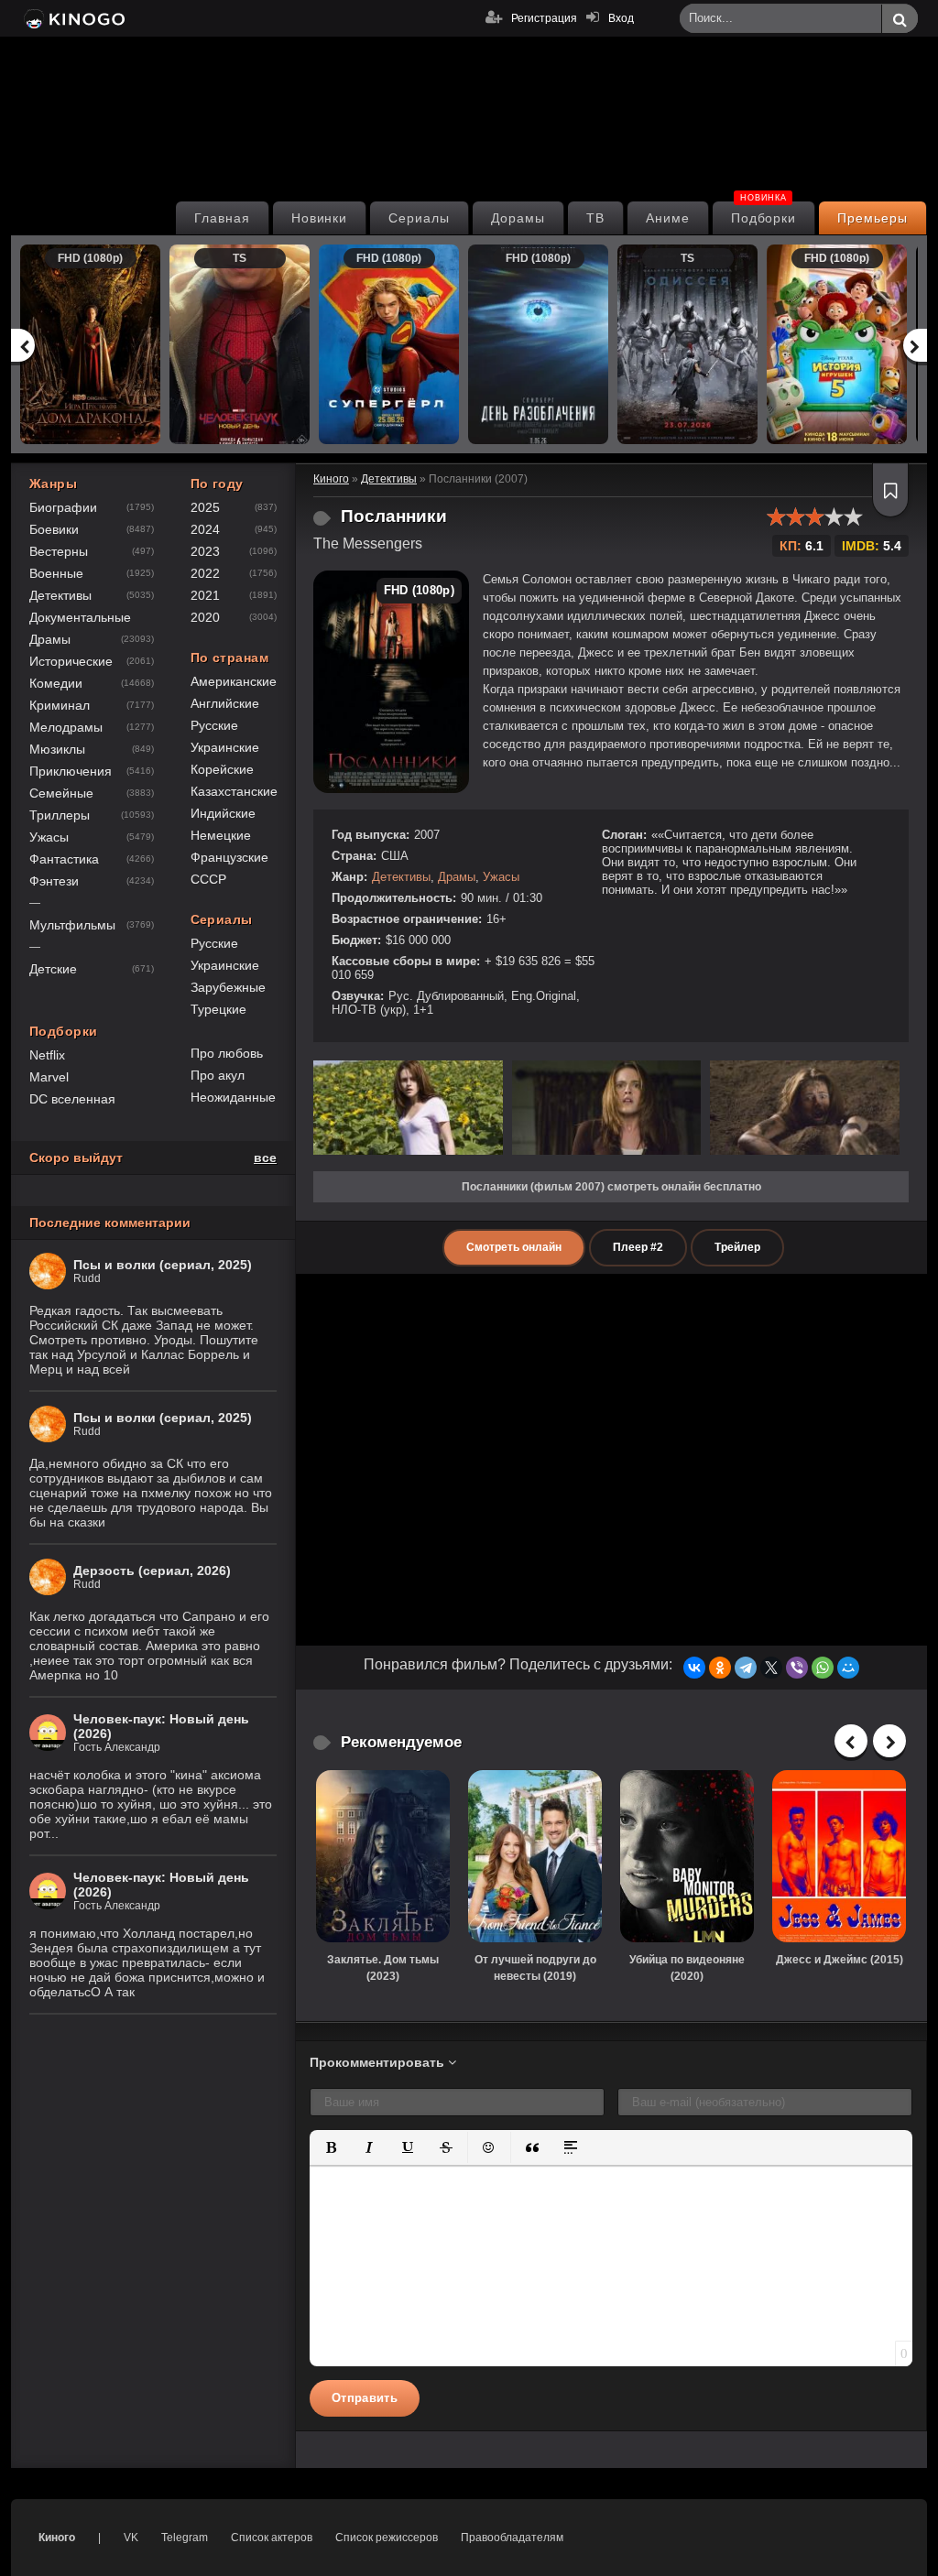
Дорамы (518, 218)
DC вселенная (72, 1099)
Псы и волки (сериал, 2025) (163, 1265)
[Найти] (900, 19)
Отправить (365, 2398)
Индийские (223, 813)
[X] (771, 1668)
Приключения (71, 771)
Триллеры (60, 815)
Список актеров (272, 2538)
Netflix (47, 1055)
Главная (222, 218)
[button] (331, 2147)
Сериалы (419, 218)
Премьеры (873, 218)
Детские (53, 969)
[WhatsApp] (823, 1668)
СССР (208, 879)
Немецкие (221, 835)
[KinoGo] (73, 18)
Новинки (320, 218)
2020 (205, 617)
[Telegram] (746, 1668)
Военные (56, 573)
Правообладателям (512, 2538)
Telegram (185, 2538)
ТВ (595, 218)
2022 (205, 573)
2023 (205, 551)
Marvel (49, 1077)
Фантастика (64, 859)
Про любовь (227, 1053)
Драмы (457, 877)
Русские (214, 725)
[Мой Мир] (848, 1668)
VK (131, 2538)
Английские (225, 703)
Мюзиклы (57, 749)
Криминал (60, 705)
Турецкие (218, 1009)
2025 (205, 507)
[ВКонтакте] (694, 1668)
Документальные (80, 617)
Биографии (63, 507)
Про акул (218, 1075)
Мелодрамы (66, 727)
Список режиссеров (387, 2538)
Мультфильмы (72, 925)
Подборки (764, 213)
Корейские (222, 769)
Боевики (54, 529)
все (265, 1158)
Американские (234, 681)
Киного (57, 2538)
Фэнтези (54, 881)
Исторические (71, 661)
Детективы (401, 877)
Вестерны (59, 551)
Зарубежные (228, 987)
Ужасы (501, 877)
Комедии (56, 683)
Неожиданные (233, 1097)
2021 (205, 595)
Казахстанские (234, 791)
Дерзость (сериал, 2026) (152, 1571)
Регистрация (544, 18)
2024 (205, 529)
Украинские (225, 747)
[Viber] (797, 1668)
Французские (229, 857)
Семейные (61, 793)
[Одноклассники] (720, 1668)
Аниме (668, 218)
